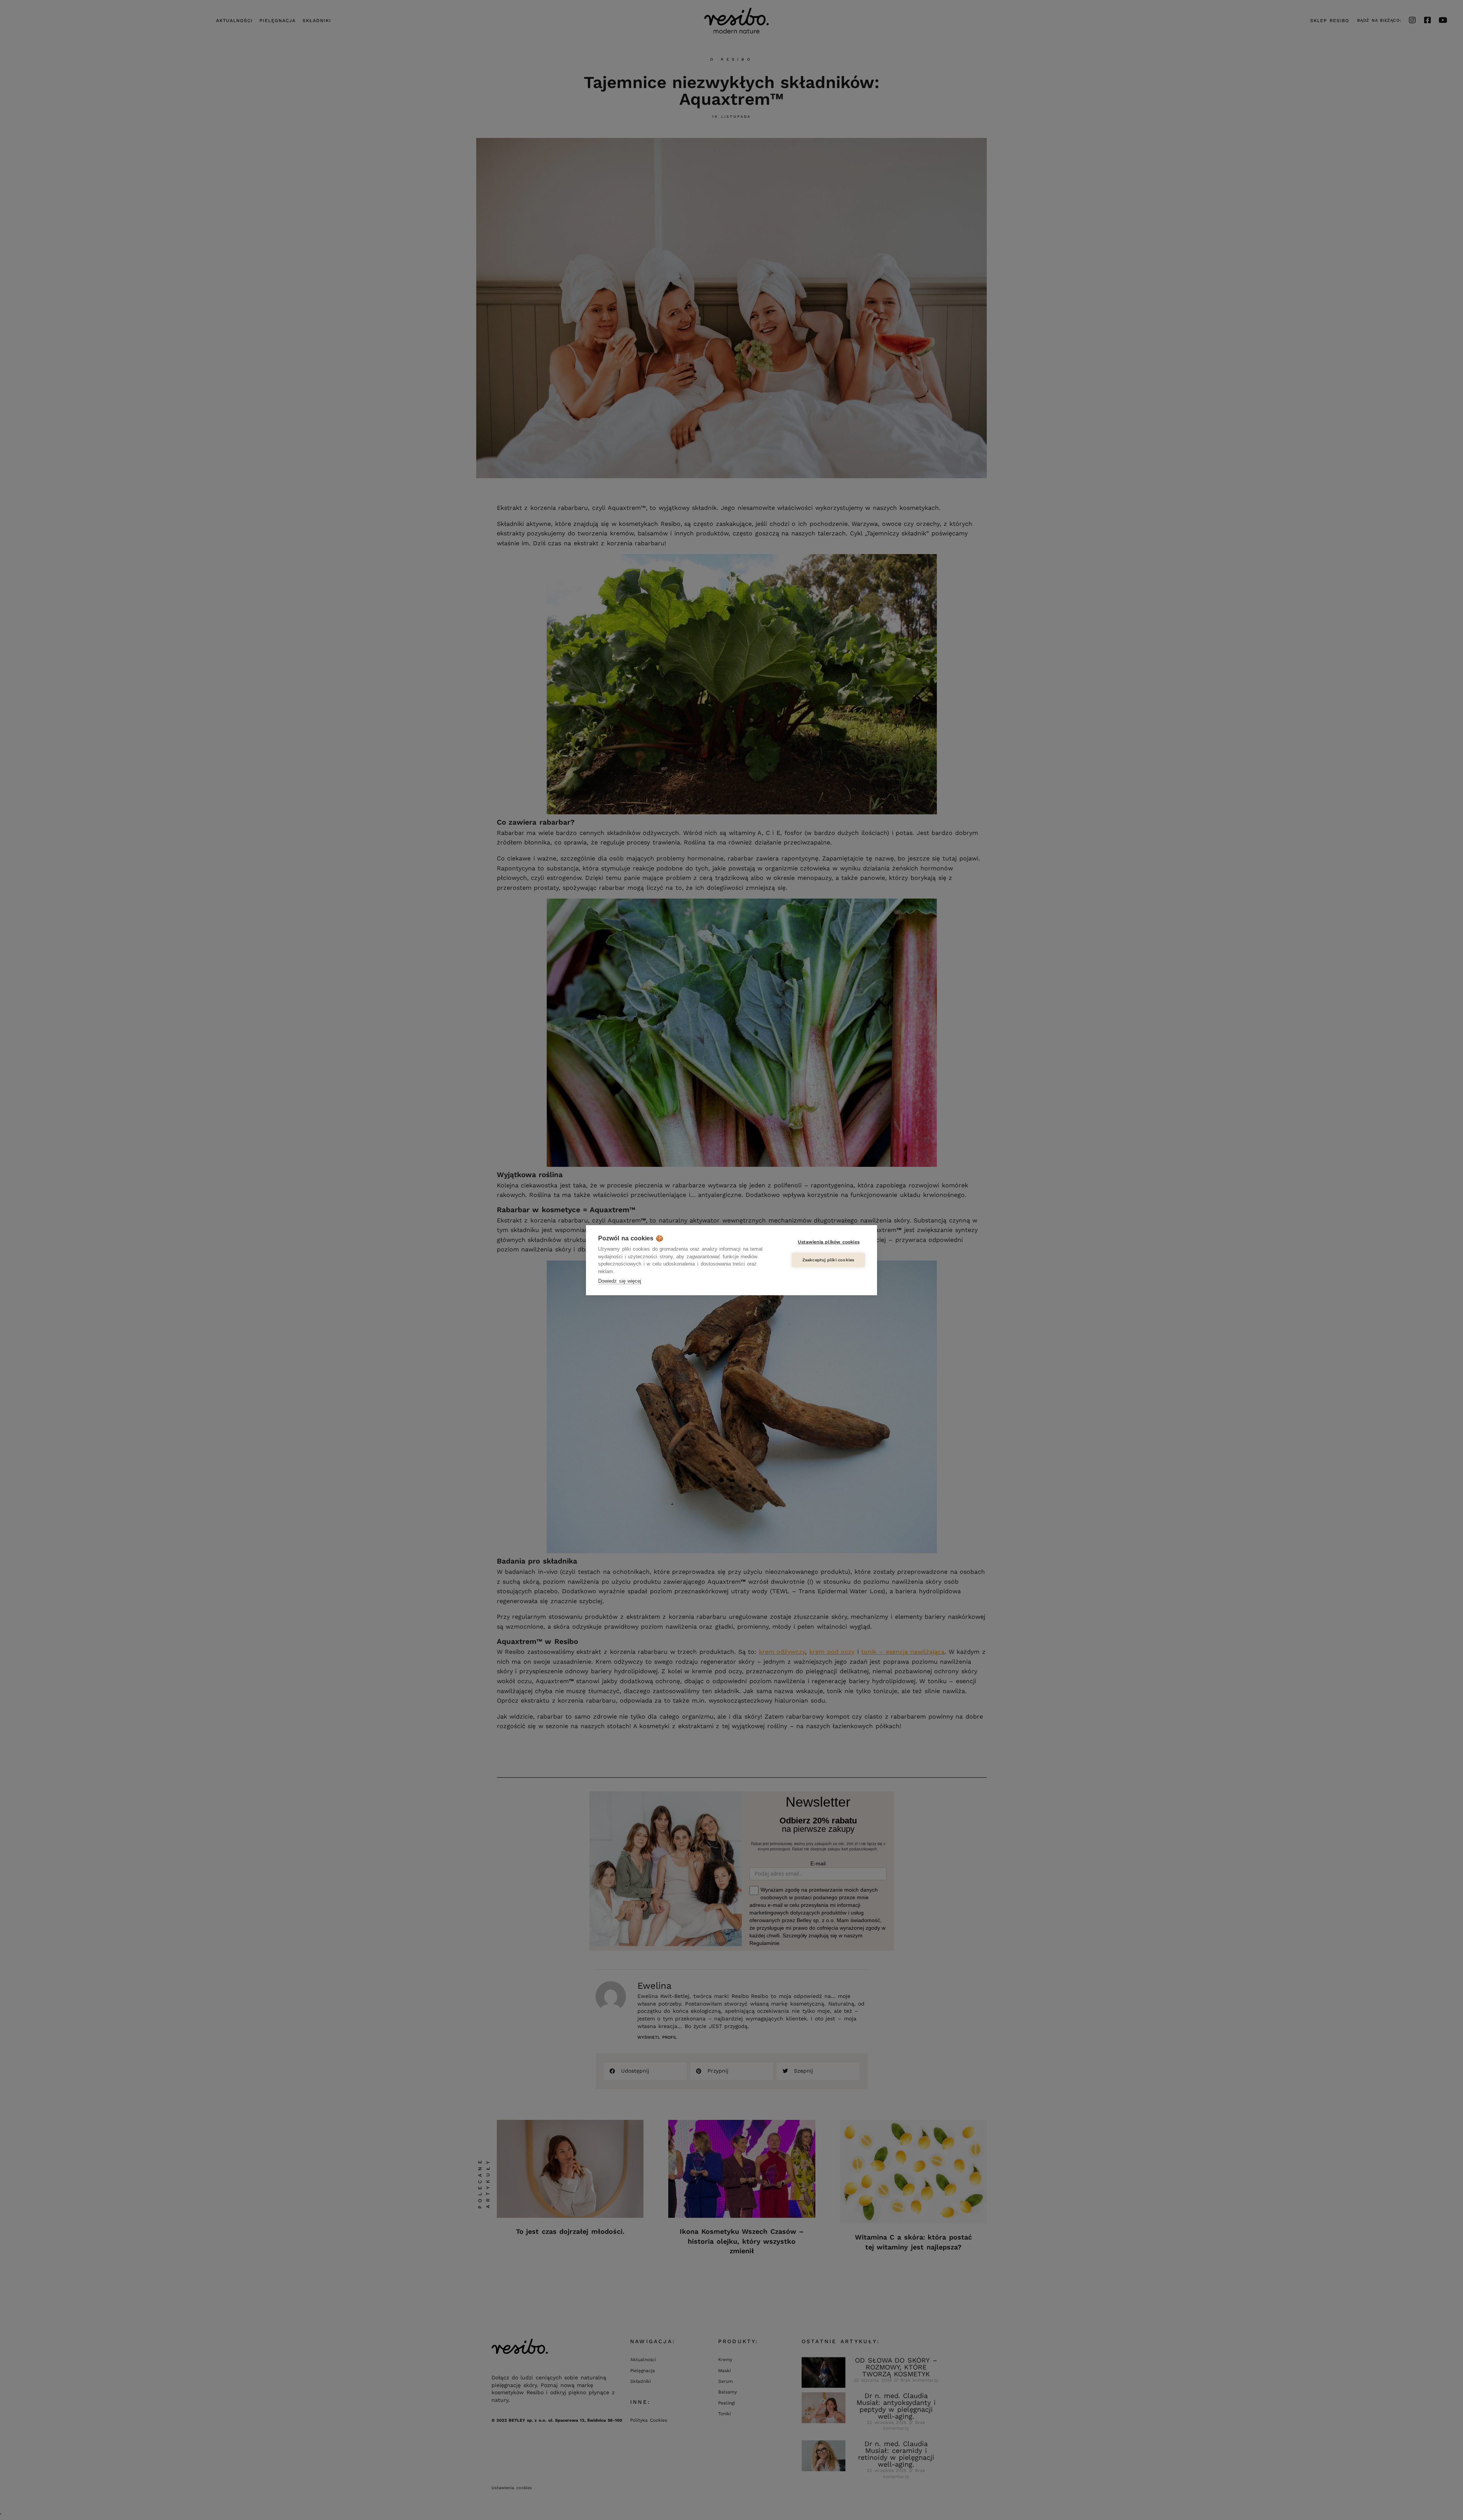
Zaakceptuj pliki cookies (828, 1260)
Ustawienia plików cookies (829, 1242)
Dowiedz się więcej (620, 1281)
